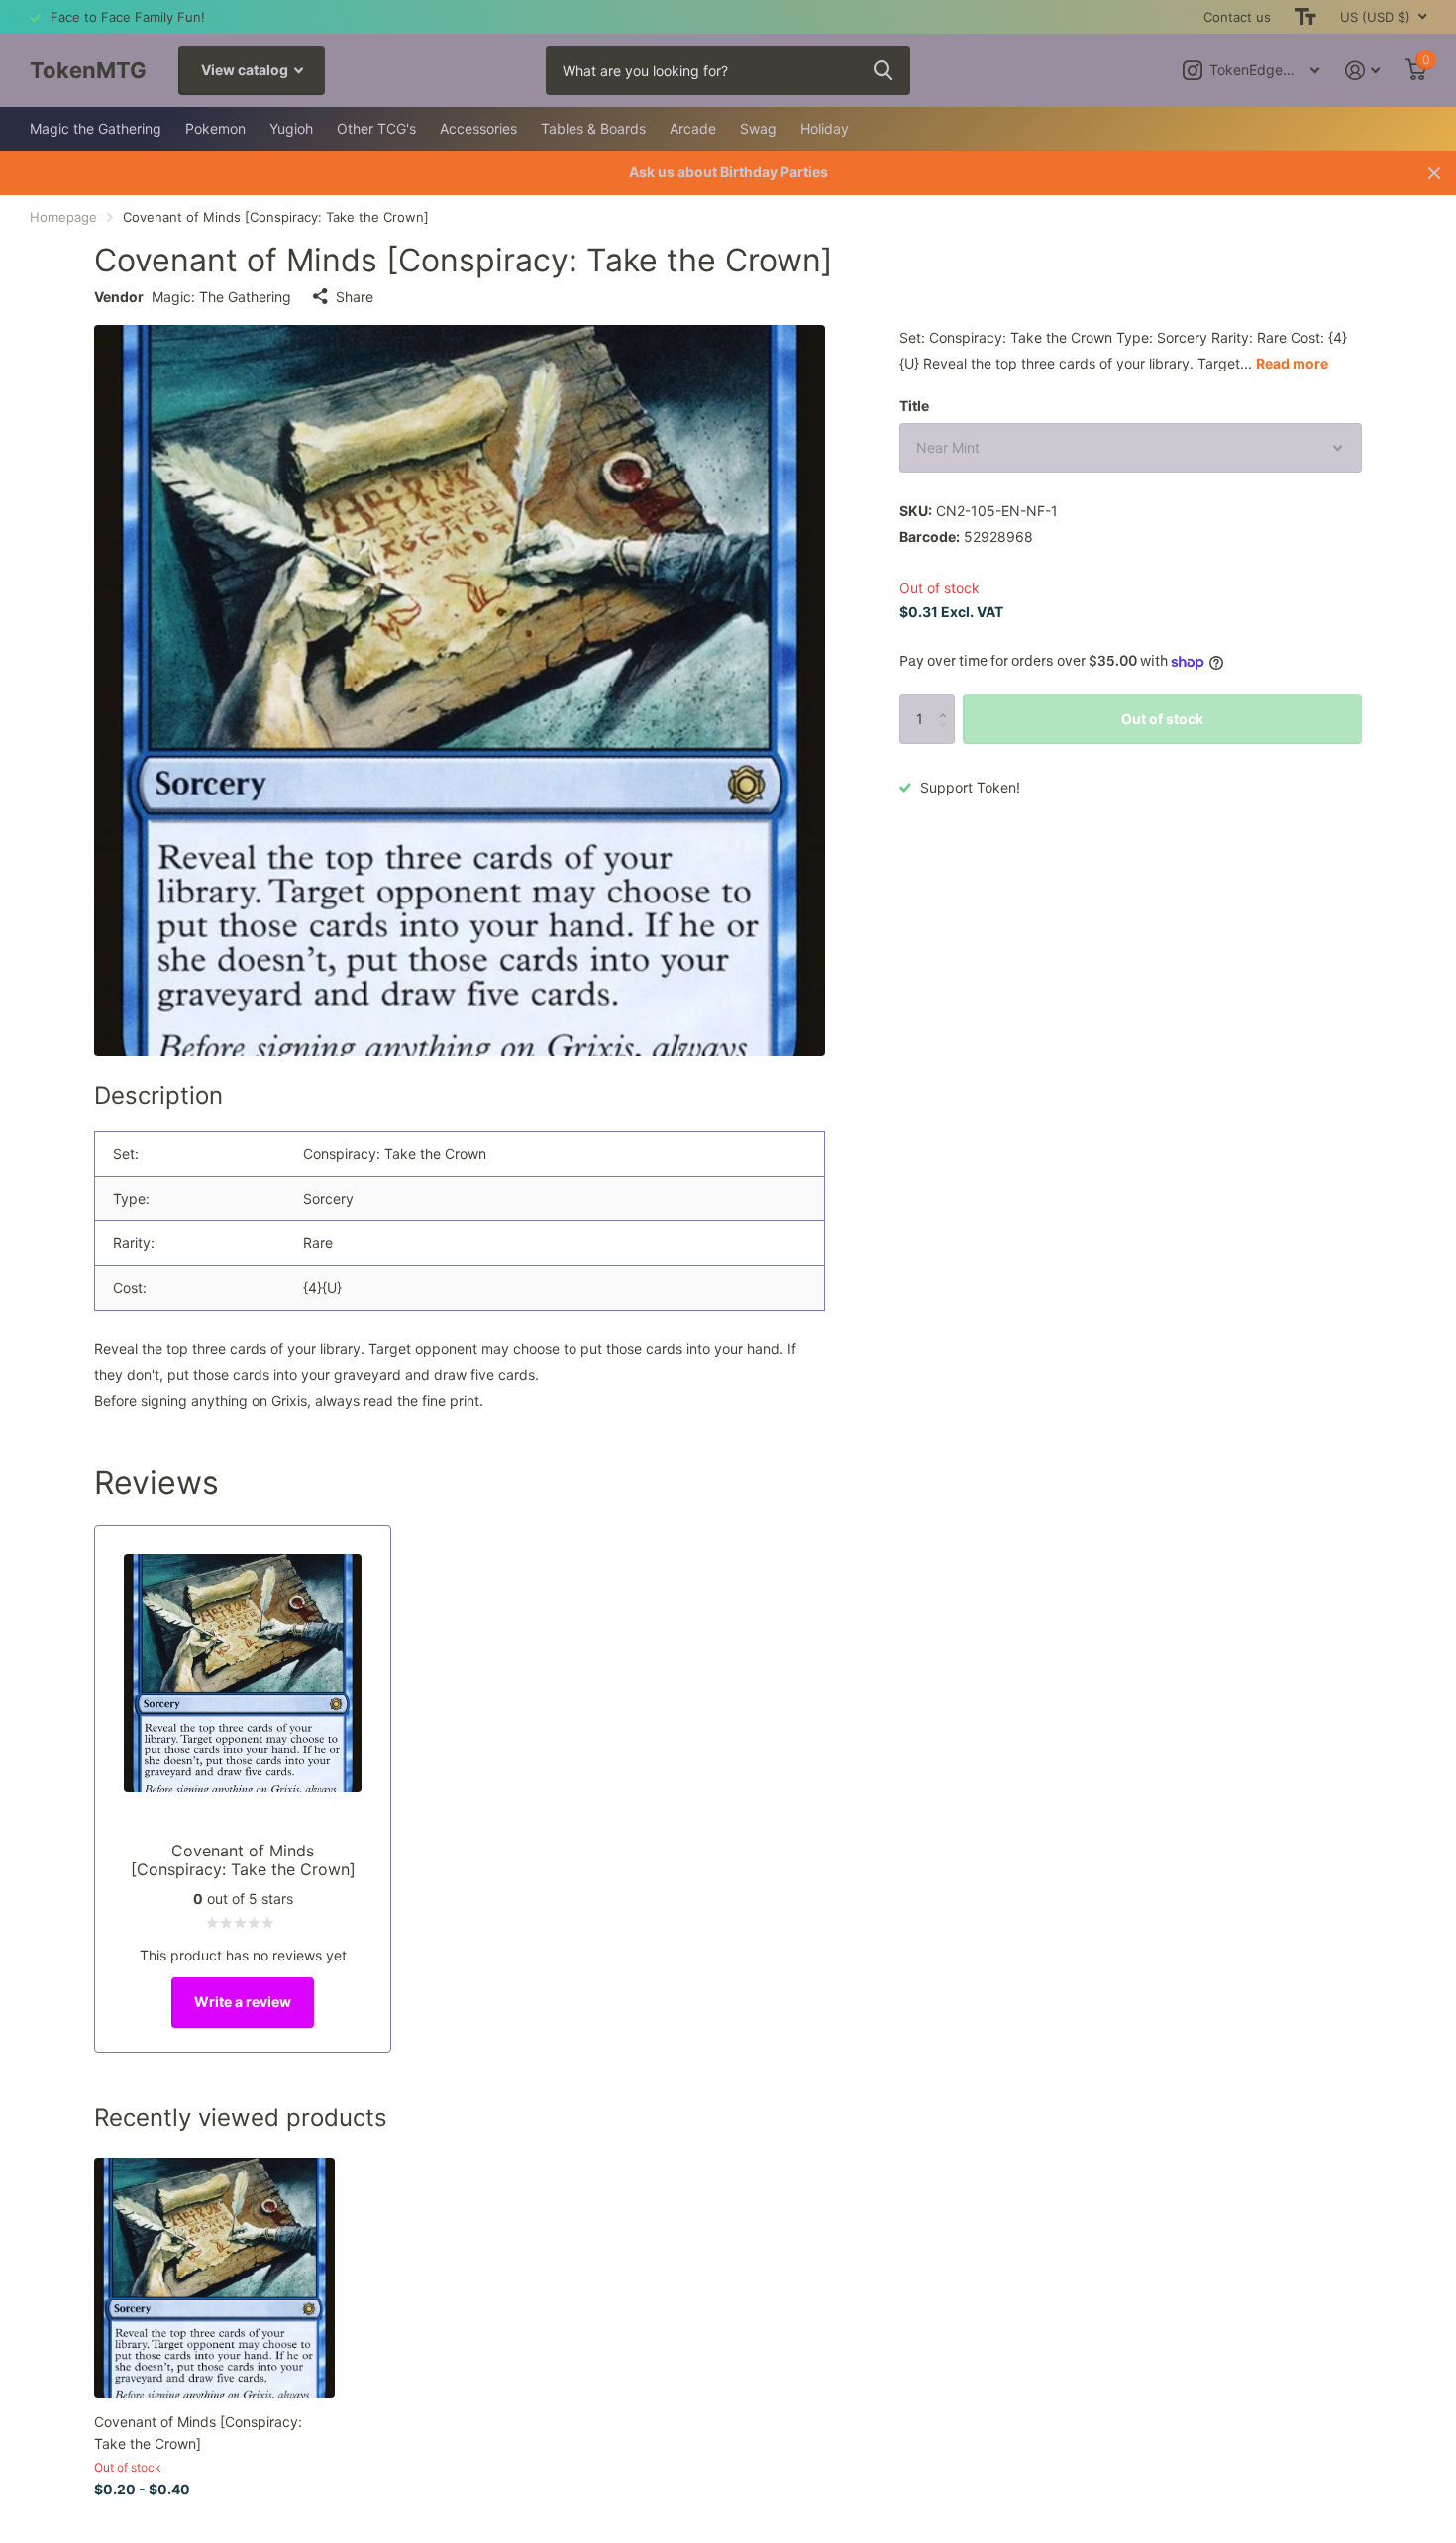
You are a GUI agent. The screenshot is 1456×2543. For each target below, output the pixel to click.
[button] (947, 702)
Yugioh (291, 128)
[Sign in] (1362, 71)
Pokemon (215, 128)
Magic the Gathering (96, 128)
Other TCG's (376, 128)
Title (914, 406)
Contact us (1237, 17)
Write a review (243, 2002)
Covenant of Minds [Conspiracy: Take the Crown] (198, 2432)
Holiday (825, 128)
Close (1434, 173)
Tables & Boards (593, 128)
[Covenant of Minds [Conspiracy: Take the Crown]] (214, 2278)
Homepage (63, 217)
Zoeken (883, 70)
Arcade (693, 128)
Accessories (478, 128)
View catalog (246, 70)
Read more (1292, 363)
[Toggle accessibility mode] (1305, 17)
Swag (758, 128)
